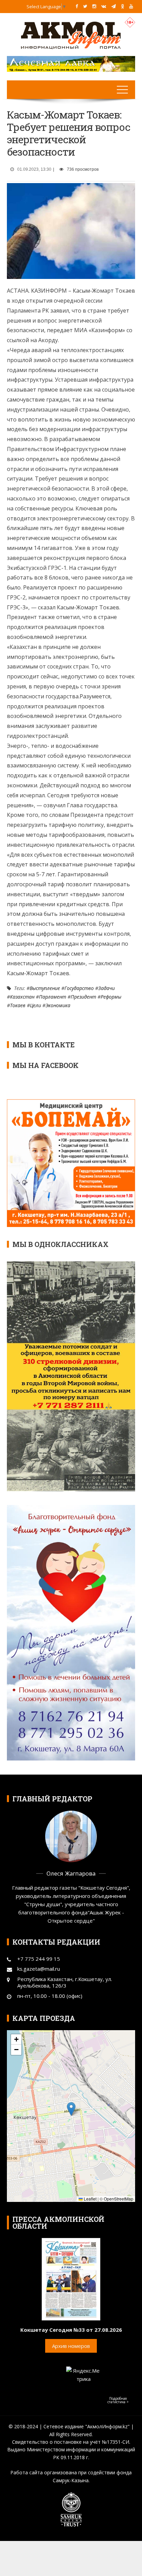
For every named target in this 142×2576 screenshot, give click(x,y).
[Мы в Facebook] (77, 6)
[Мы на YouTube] (131, 6)
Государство (79, 988)
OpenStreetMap (119, 2199)
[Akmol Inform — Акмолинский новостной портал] (71, 35)
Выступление (45, 988)
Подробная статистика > (118, 2400)
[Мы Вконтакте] (104, 6)
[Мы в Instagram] (94, 6)
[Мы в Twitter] (85, 6)
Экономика (58, 1005)
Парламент (53, 997)
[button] (71, 2109)
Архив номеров (71, 2346)
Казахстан (22, 997)
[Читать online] (71, 2279)
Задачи (106, 988)
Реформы (111, 997)
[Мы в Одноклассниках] (123, 6)
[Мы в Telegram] (114, 6)
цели (35, 1005)
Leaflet (90, 2199)
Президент (83, 997)
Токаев (18, 1005)
